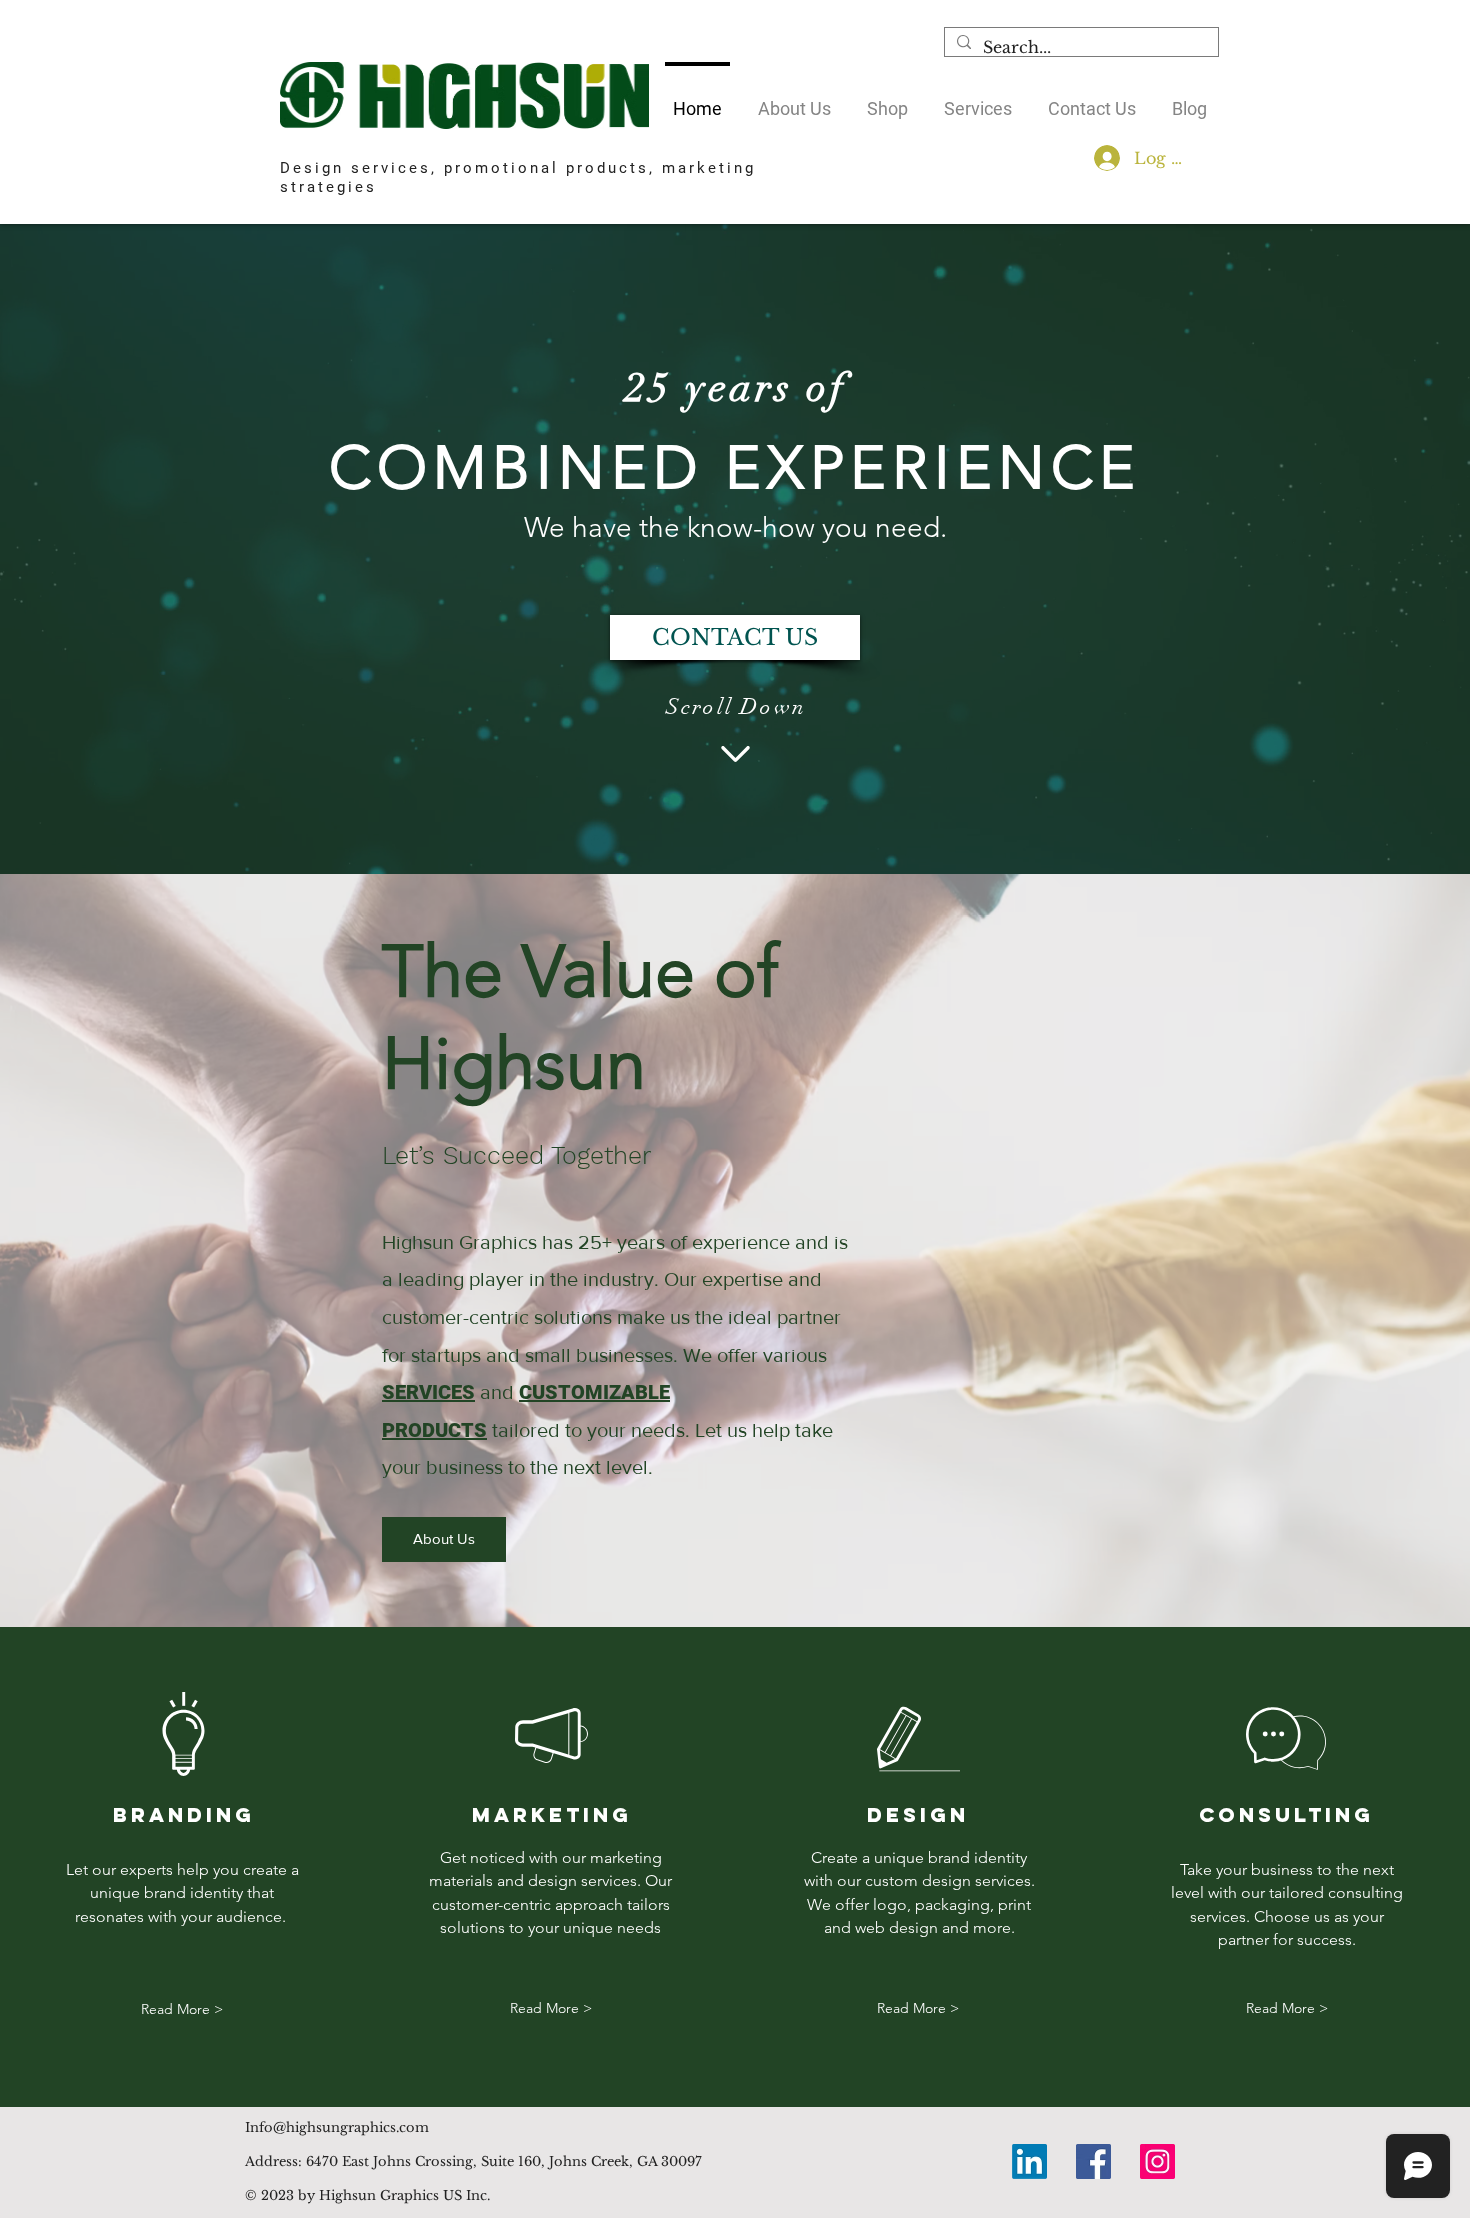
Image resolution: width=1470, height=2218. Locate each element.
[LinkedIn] (1029, 2161)
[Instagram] (1157, 2161)
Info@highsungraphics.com (337, 2127)
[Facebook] (1093, 2161)
